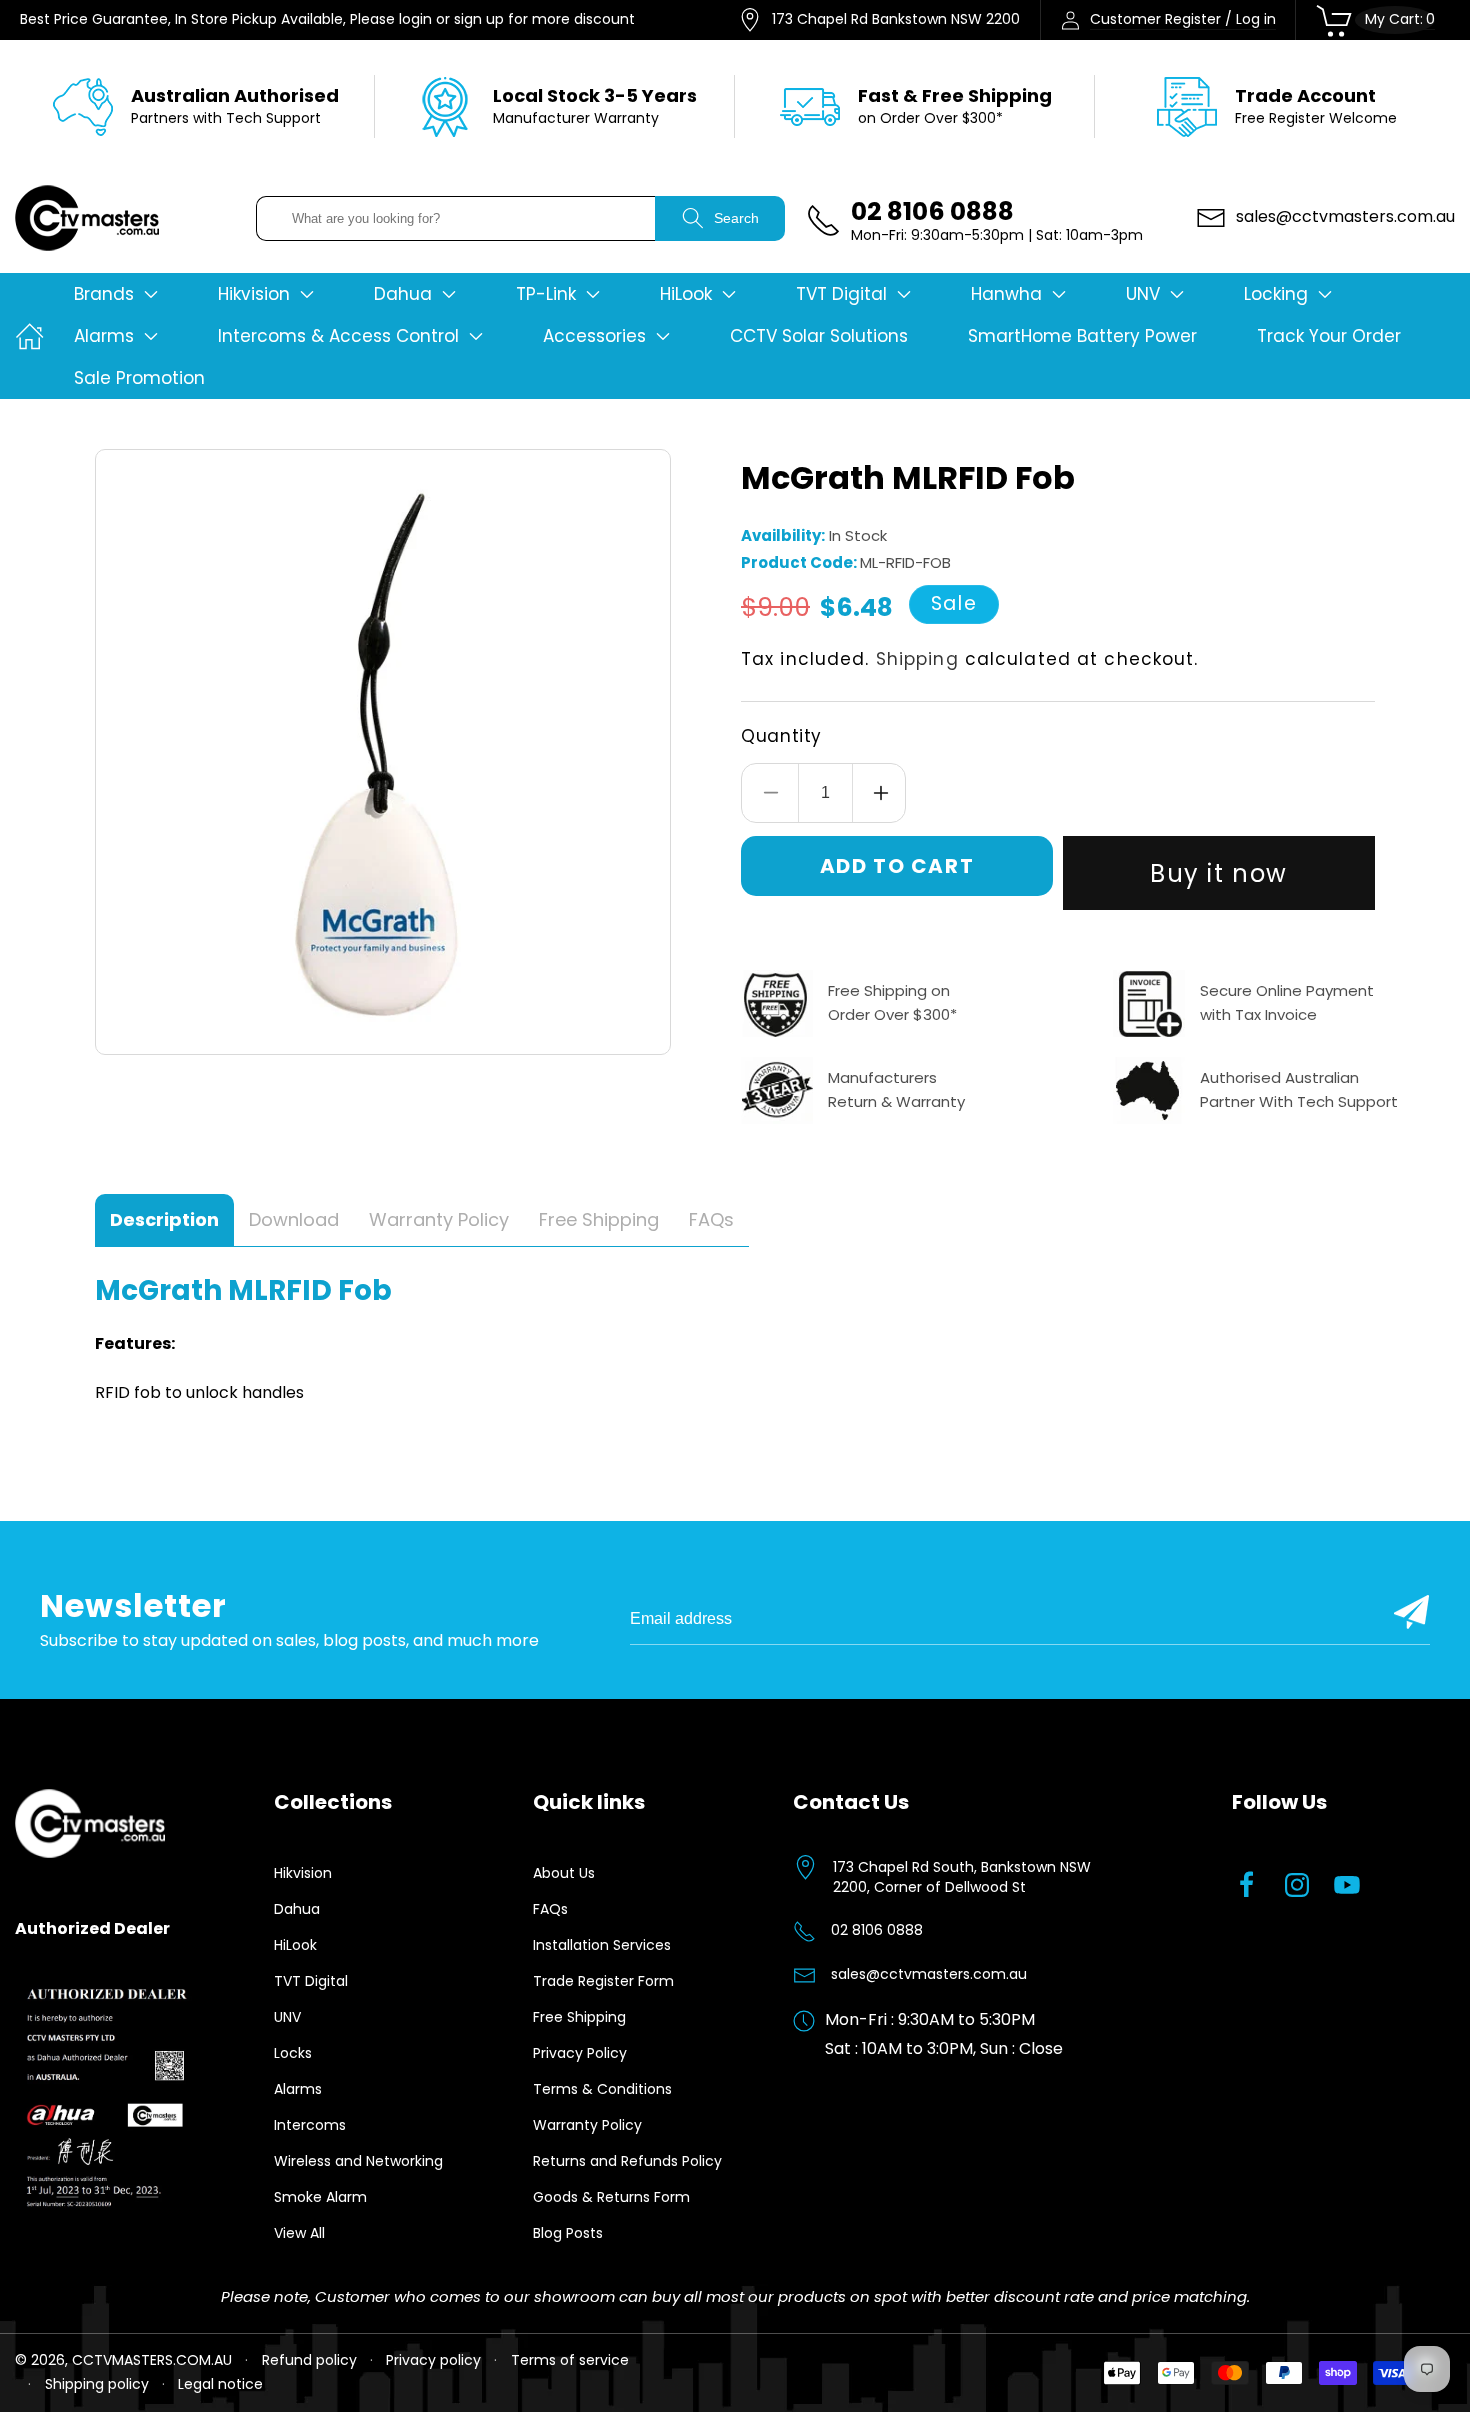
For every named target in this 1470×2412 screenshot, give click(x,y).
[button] (116, 294)
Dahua (297, 1909)
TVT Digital (311, 1981)
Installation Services (602, 1945)
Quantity (781, 736)
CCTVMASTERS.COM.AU (152, 2360)
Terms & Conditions (602, 2089)
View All (299, 2233)
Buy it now (1219, 873)
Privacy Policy (580, 2053)
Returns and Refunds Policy (627, 2161)
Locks (293, 2053)
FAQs (550, 1909)
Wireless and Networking (358, 2161)
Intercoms (310, 2125)
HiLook (295, 1945)
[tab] (164, 1220)
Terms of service (570, 2360)
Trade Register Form (603, 1981)
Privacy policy (433, 2360)
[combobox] (456, 218)
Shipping (917, 659)
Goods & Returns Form (611, 2197)
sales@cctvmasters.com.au (929, 1974)
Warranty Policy (587, 2125)
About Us (564, 1873)
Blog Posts (568, 2233)
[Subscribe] (1411, 1612)
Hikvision (303, 1873)
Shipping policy (97, 2384)
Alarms (298, 2089)
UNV (287, 2017)
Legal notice (220, 2384)
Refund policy (309, 2360)
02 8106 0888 (877, 1930)
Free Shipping (579, 2017)
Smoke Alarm (320, 2197)
